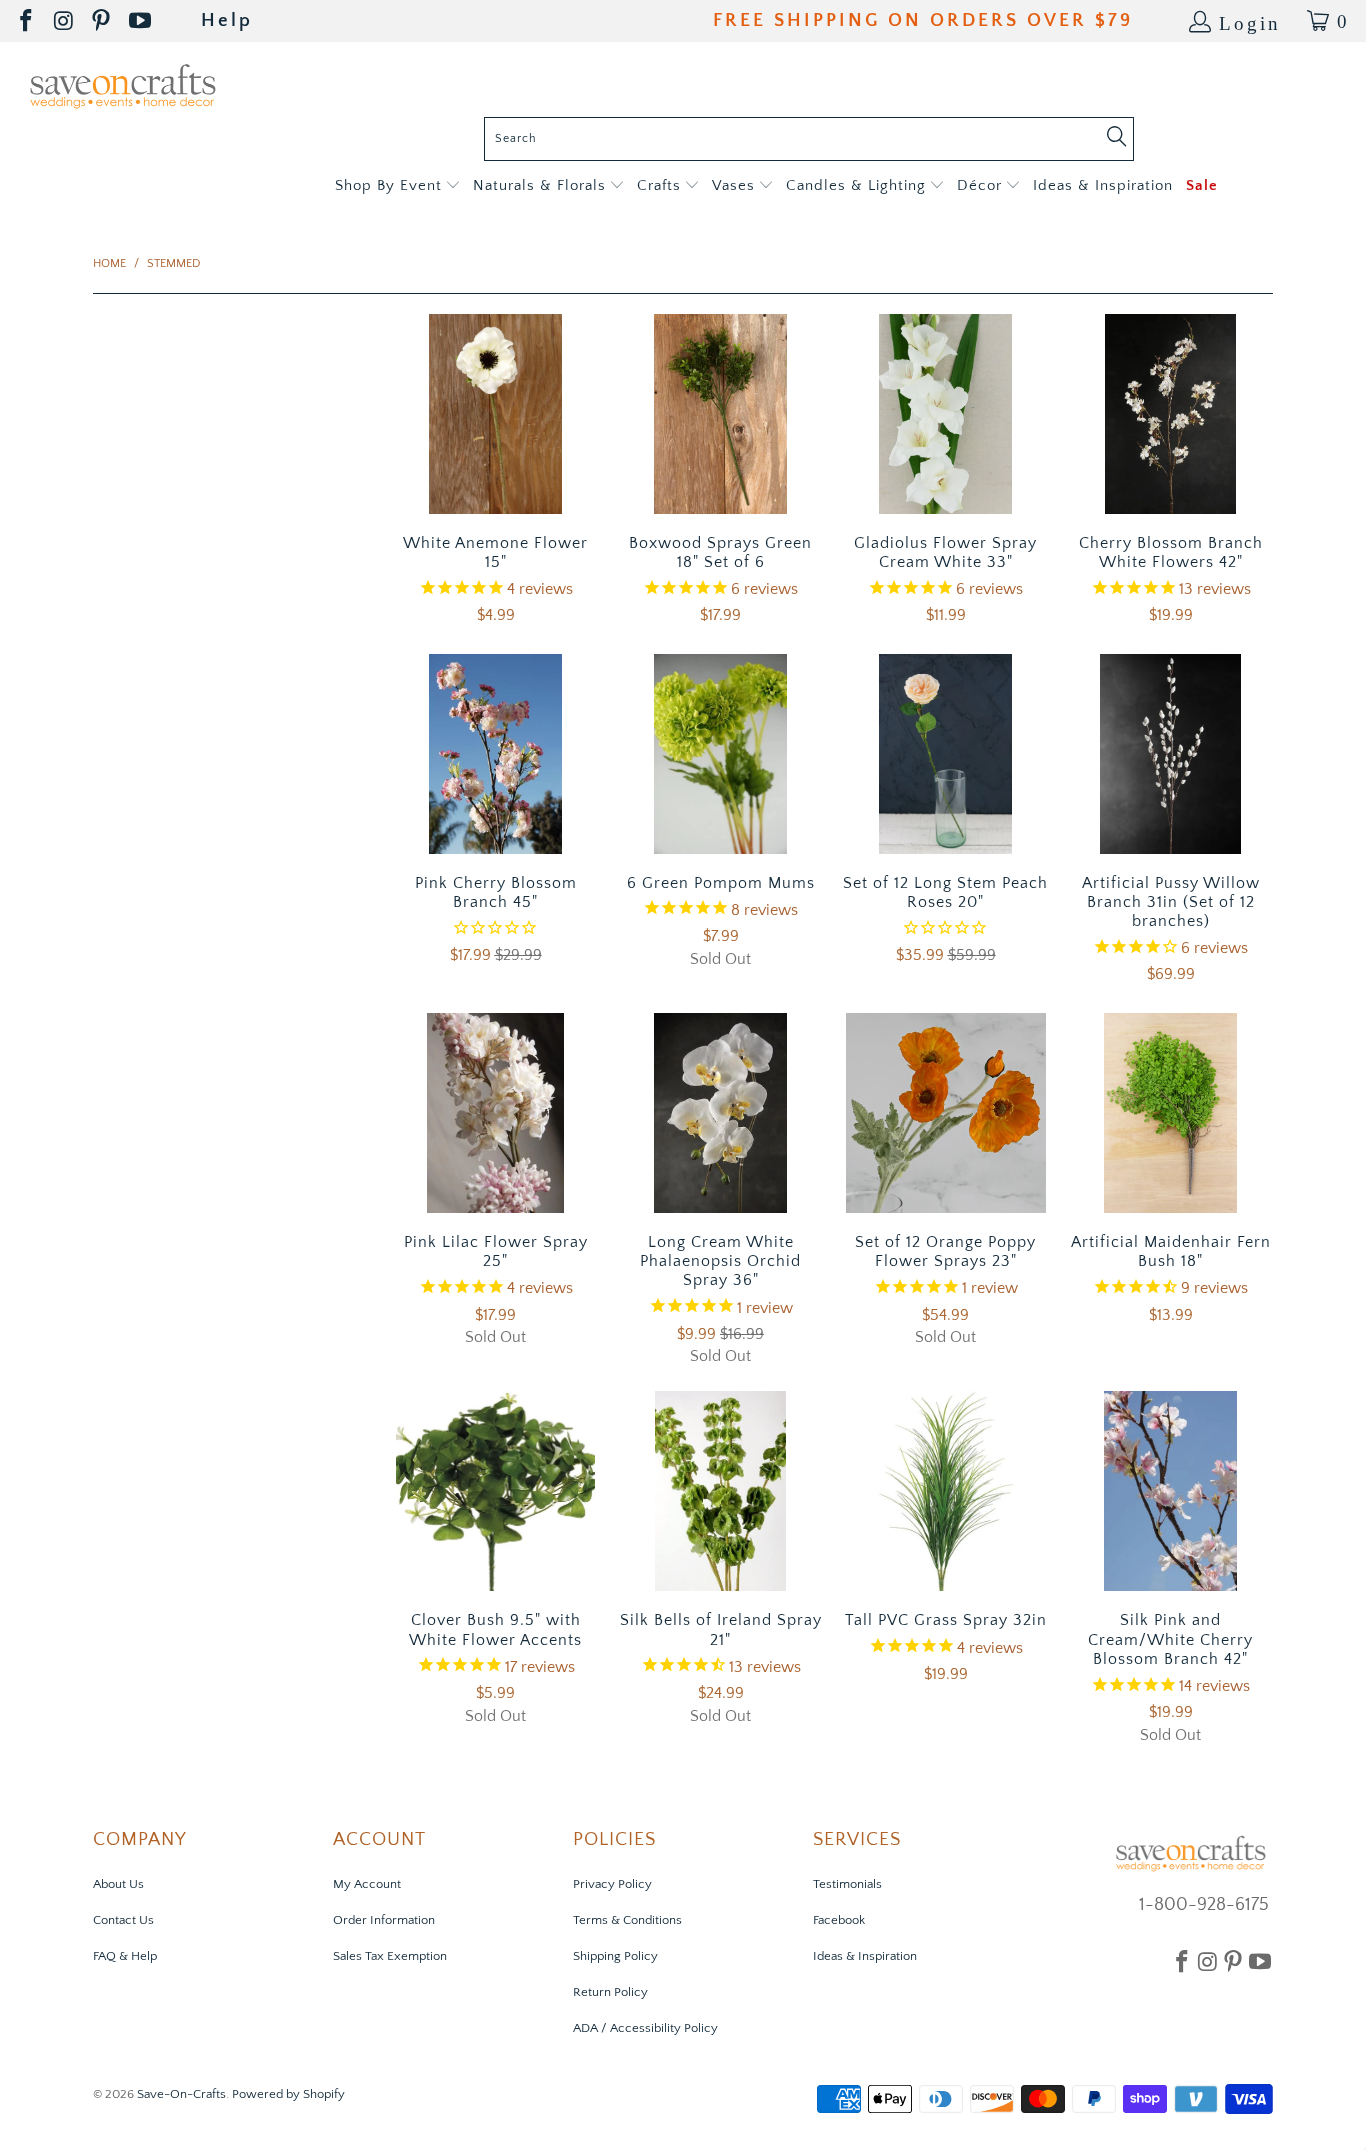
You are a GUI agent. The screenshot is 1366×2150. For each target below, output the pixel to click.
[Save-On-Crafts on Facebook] (27, 21)
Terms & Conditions (627, 1920)
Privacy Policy (612, 1884)
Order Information (384, 1920)
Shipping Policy (615, 1956)
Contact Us (123, 1920)
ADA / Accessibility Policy (645, 2028)
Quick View (495, 456)
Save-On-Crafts (181, 2094)
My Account (367, 1884)
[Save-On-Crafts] (122, 84)
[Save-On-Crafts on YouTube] (141, 21)
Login (1250, 21)
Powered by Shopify (288, 2094)
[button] (397, 186)
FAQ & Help (125, 1956)
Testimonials (847, 1884)
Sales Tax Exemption (390, 1956)
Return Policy (610, 1992)
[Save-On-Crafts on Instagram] (65, 21)
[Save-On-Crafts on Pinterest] (102, 21)
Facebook (839, 1920)
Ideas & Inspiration (865, 1956)
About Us (118, 1884)
